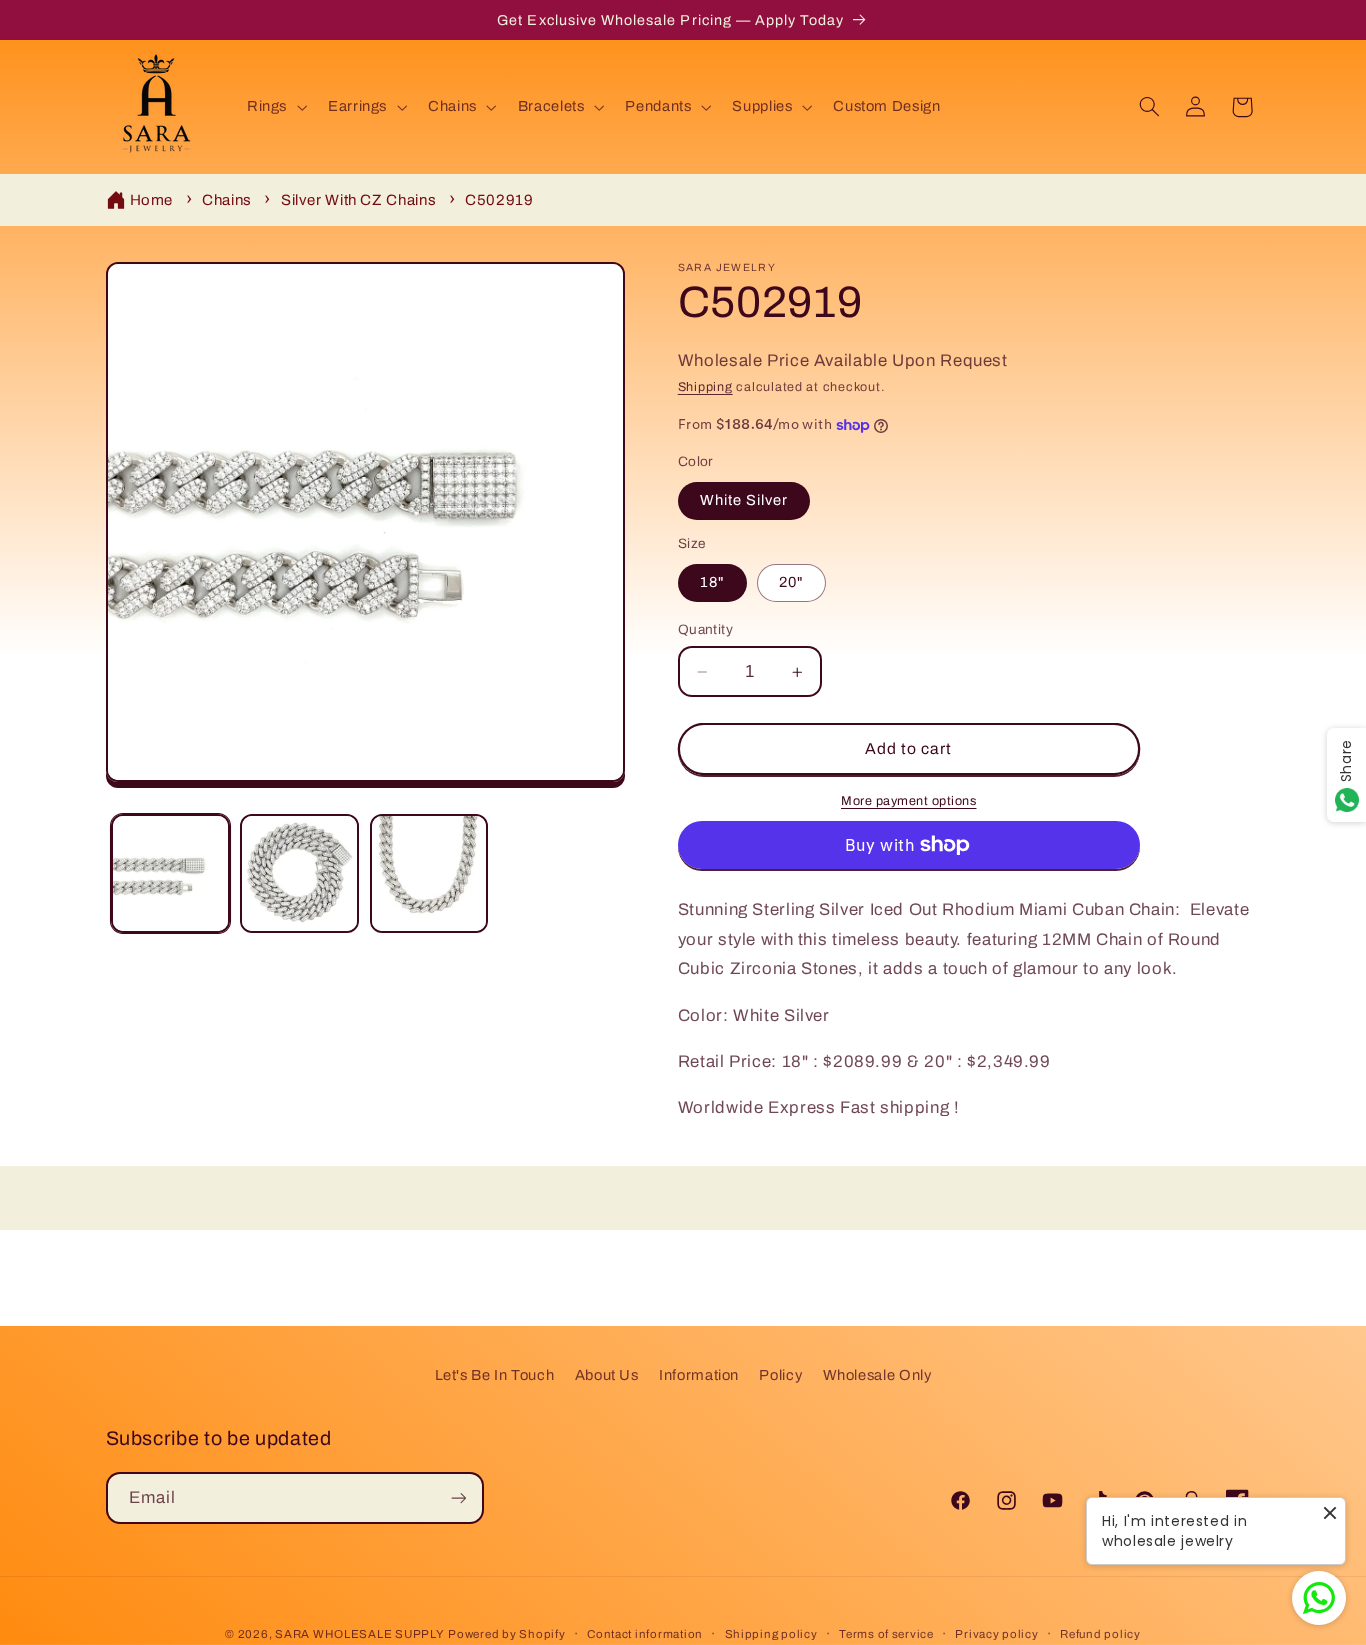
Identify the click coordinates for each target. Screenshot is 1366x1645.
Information (699, 1375)
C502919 (499, 200)
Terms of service (886, 1634)
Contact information (645, 1634)
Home (152, 200)
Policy (780, 1375)
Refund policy (1100, 1634)
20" (791, 583)
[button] (274, 107)
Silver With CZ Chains (358, 200)
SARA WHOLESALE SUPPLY (359, 1634)
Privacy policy (996, 1634)
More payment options (909, 801)
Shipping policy (771, 1634)
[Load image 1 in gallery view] (170, 873)
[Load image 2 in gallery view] (299, 873)
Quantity (705, 629)
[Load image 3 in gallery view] (429, 873)
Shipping (705, 388)
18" (712, 583)
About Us (607, 1375)
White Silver (744, 501)
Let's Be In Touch (495, 1375)
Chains (227, 200)
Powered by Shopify (506, 1634)
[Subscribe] (458, 1497)
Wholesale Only (877, 1375)
